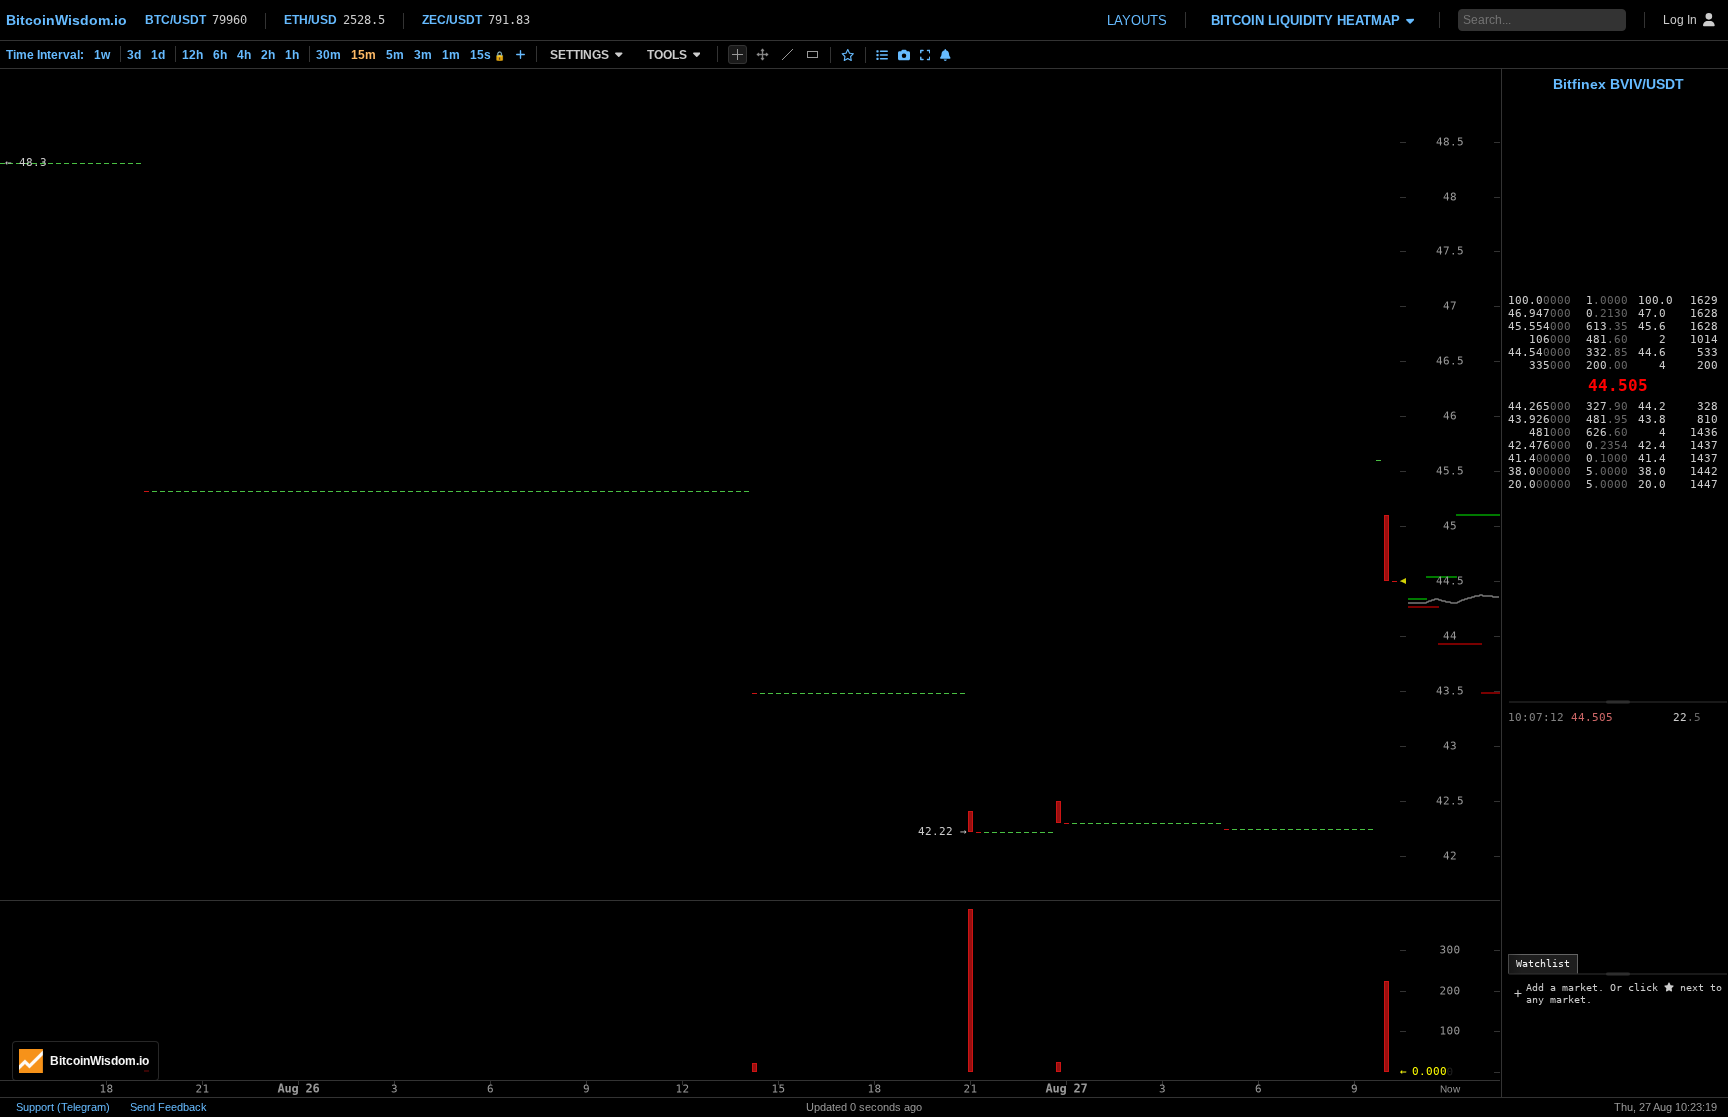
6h (220, 55)
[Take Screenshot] (904, 55)
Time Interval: (45, 55)
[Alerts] (945, 55)
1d (158, 55)
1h (292, 55)
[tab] (1543, 964)
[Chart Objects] (882, 55)
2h (268, 55)
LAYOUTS (1137, 20)
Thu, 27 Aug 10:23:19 (1665, 1107)
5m (395, 55)
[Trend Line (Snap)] (787, 54)
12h (192, 55)
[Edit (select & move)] (762, 54)
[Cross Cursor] (737, 54)
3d (134, 55)
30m (328, 55)
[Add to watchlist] (848, 55)
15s (487, 55)
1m (451, 55)
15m (363, 55)
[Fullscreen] (925, 55)
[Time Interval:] (520, 54)
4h (244, 55)
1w (102, 55)
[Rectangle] (812, 54)
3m (423, 55)
